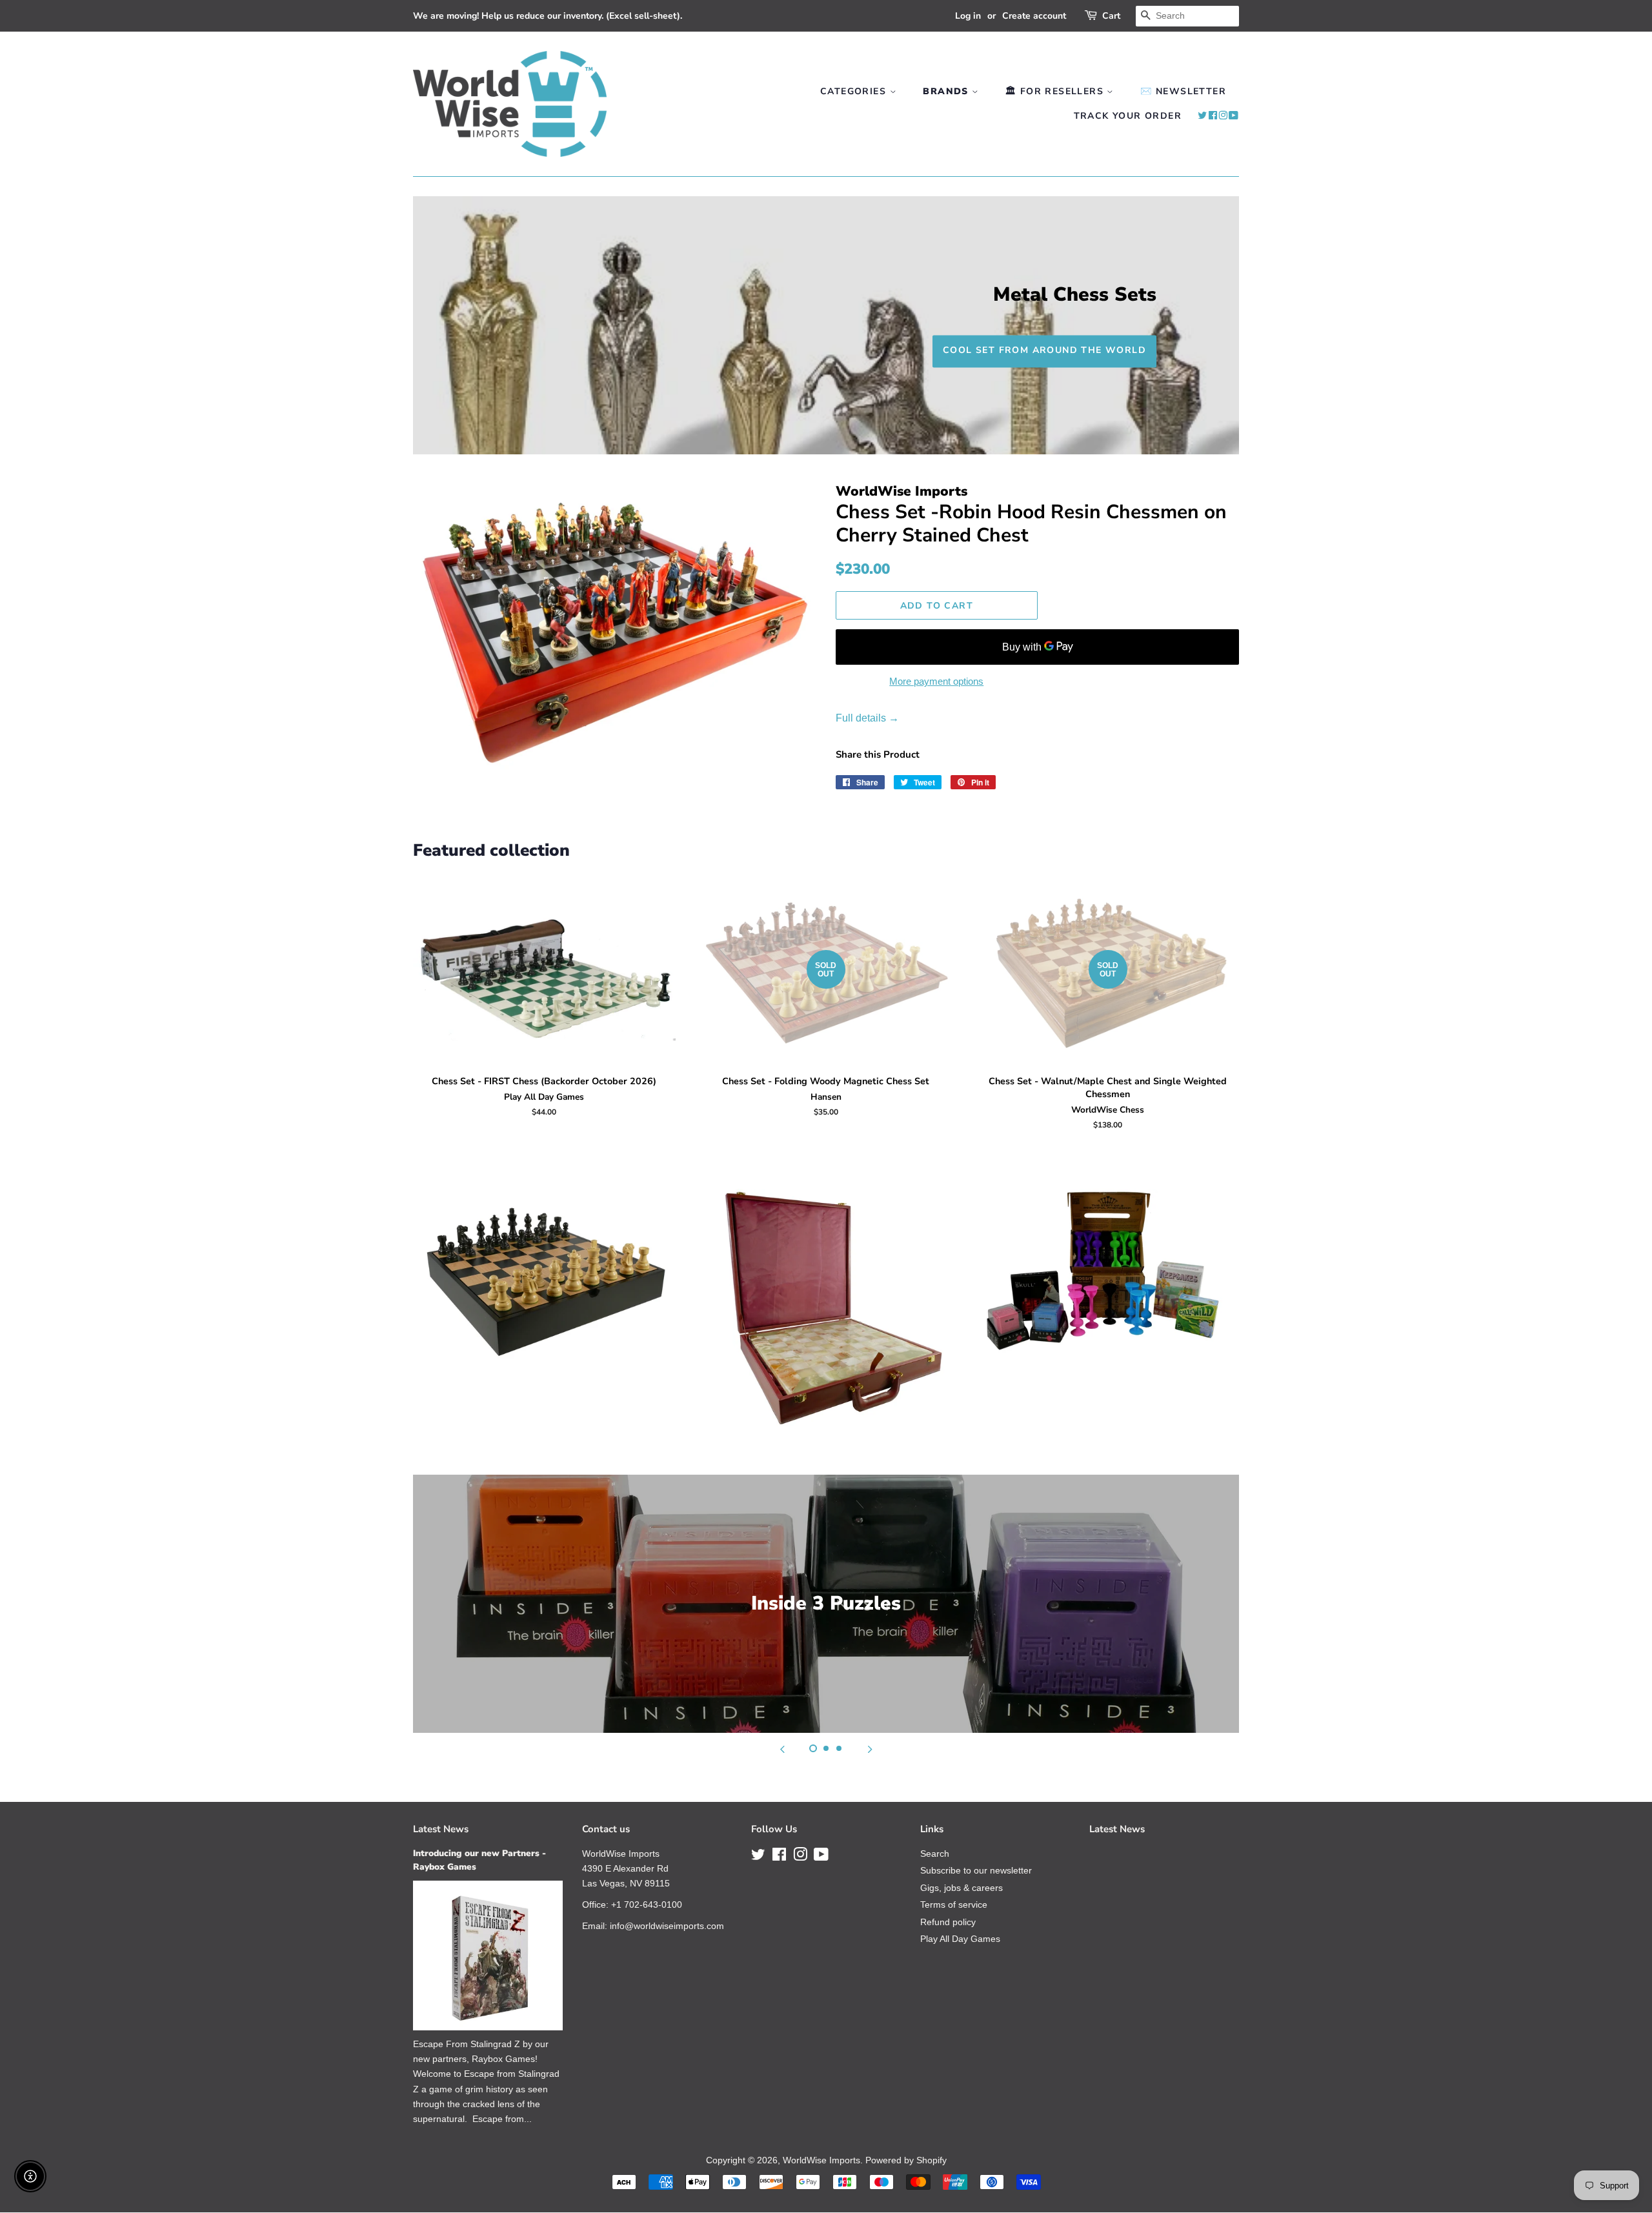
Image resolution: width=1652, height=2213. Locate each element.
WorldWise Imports (821, 2160)
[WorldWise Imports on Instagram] (1223, 116)
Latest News (441, 1829)
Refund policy (948, 1922)
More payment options (936, 681)
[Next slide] (870, 1749)
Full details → (867, 718)
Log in (968, 16)
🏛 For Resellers (1056, 91)
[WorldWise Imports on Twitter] (1203, 116)
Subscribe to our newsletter (976, 1871)
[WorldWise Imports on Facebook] (1213, 116)
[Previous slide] (782, 1749)
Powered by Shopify (906, 2160)
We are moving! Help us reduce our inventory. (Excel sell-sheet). (548, 16)
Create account (1034, 16)
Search (935, 1854)
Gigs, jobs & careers (962, 1888)
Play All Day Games (960, 1939)
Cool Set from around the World (1044, 350)
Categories (855, 91)
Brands (947, 91)
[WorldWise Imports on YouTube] (1234, 116)
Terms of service (954, 1905)
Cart (1111, 16)
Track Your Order (1128, 116)
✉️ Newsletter (1183, 91)
